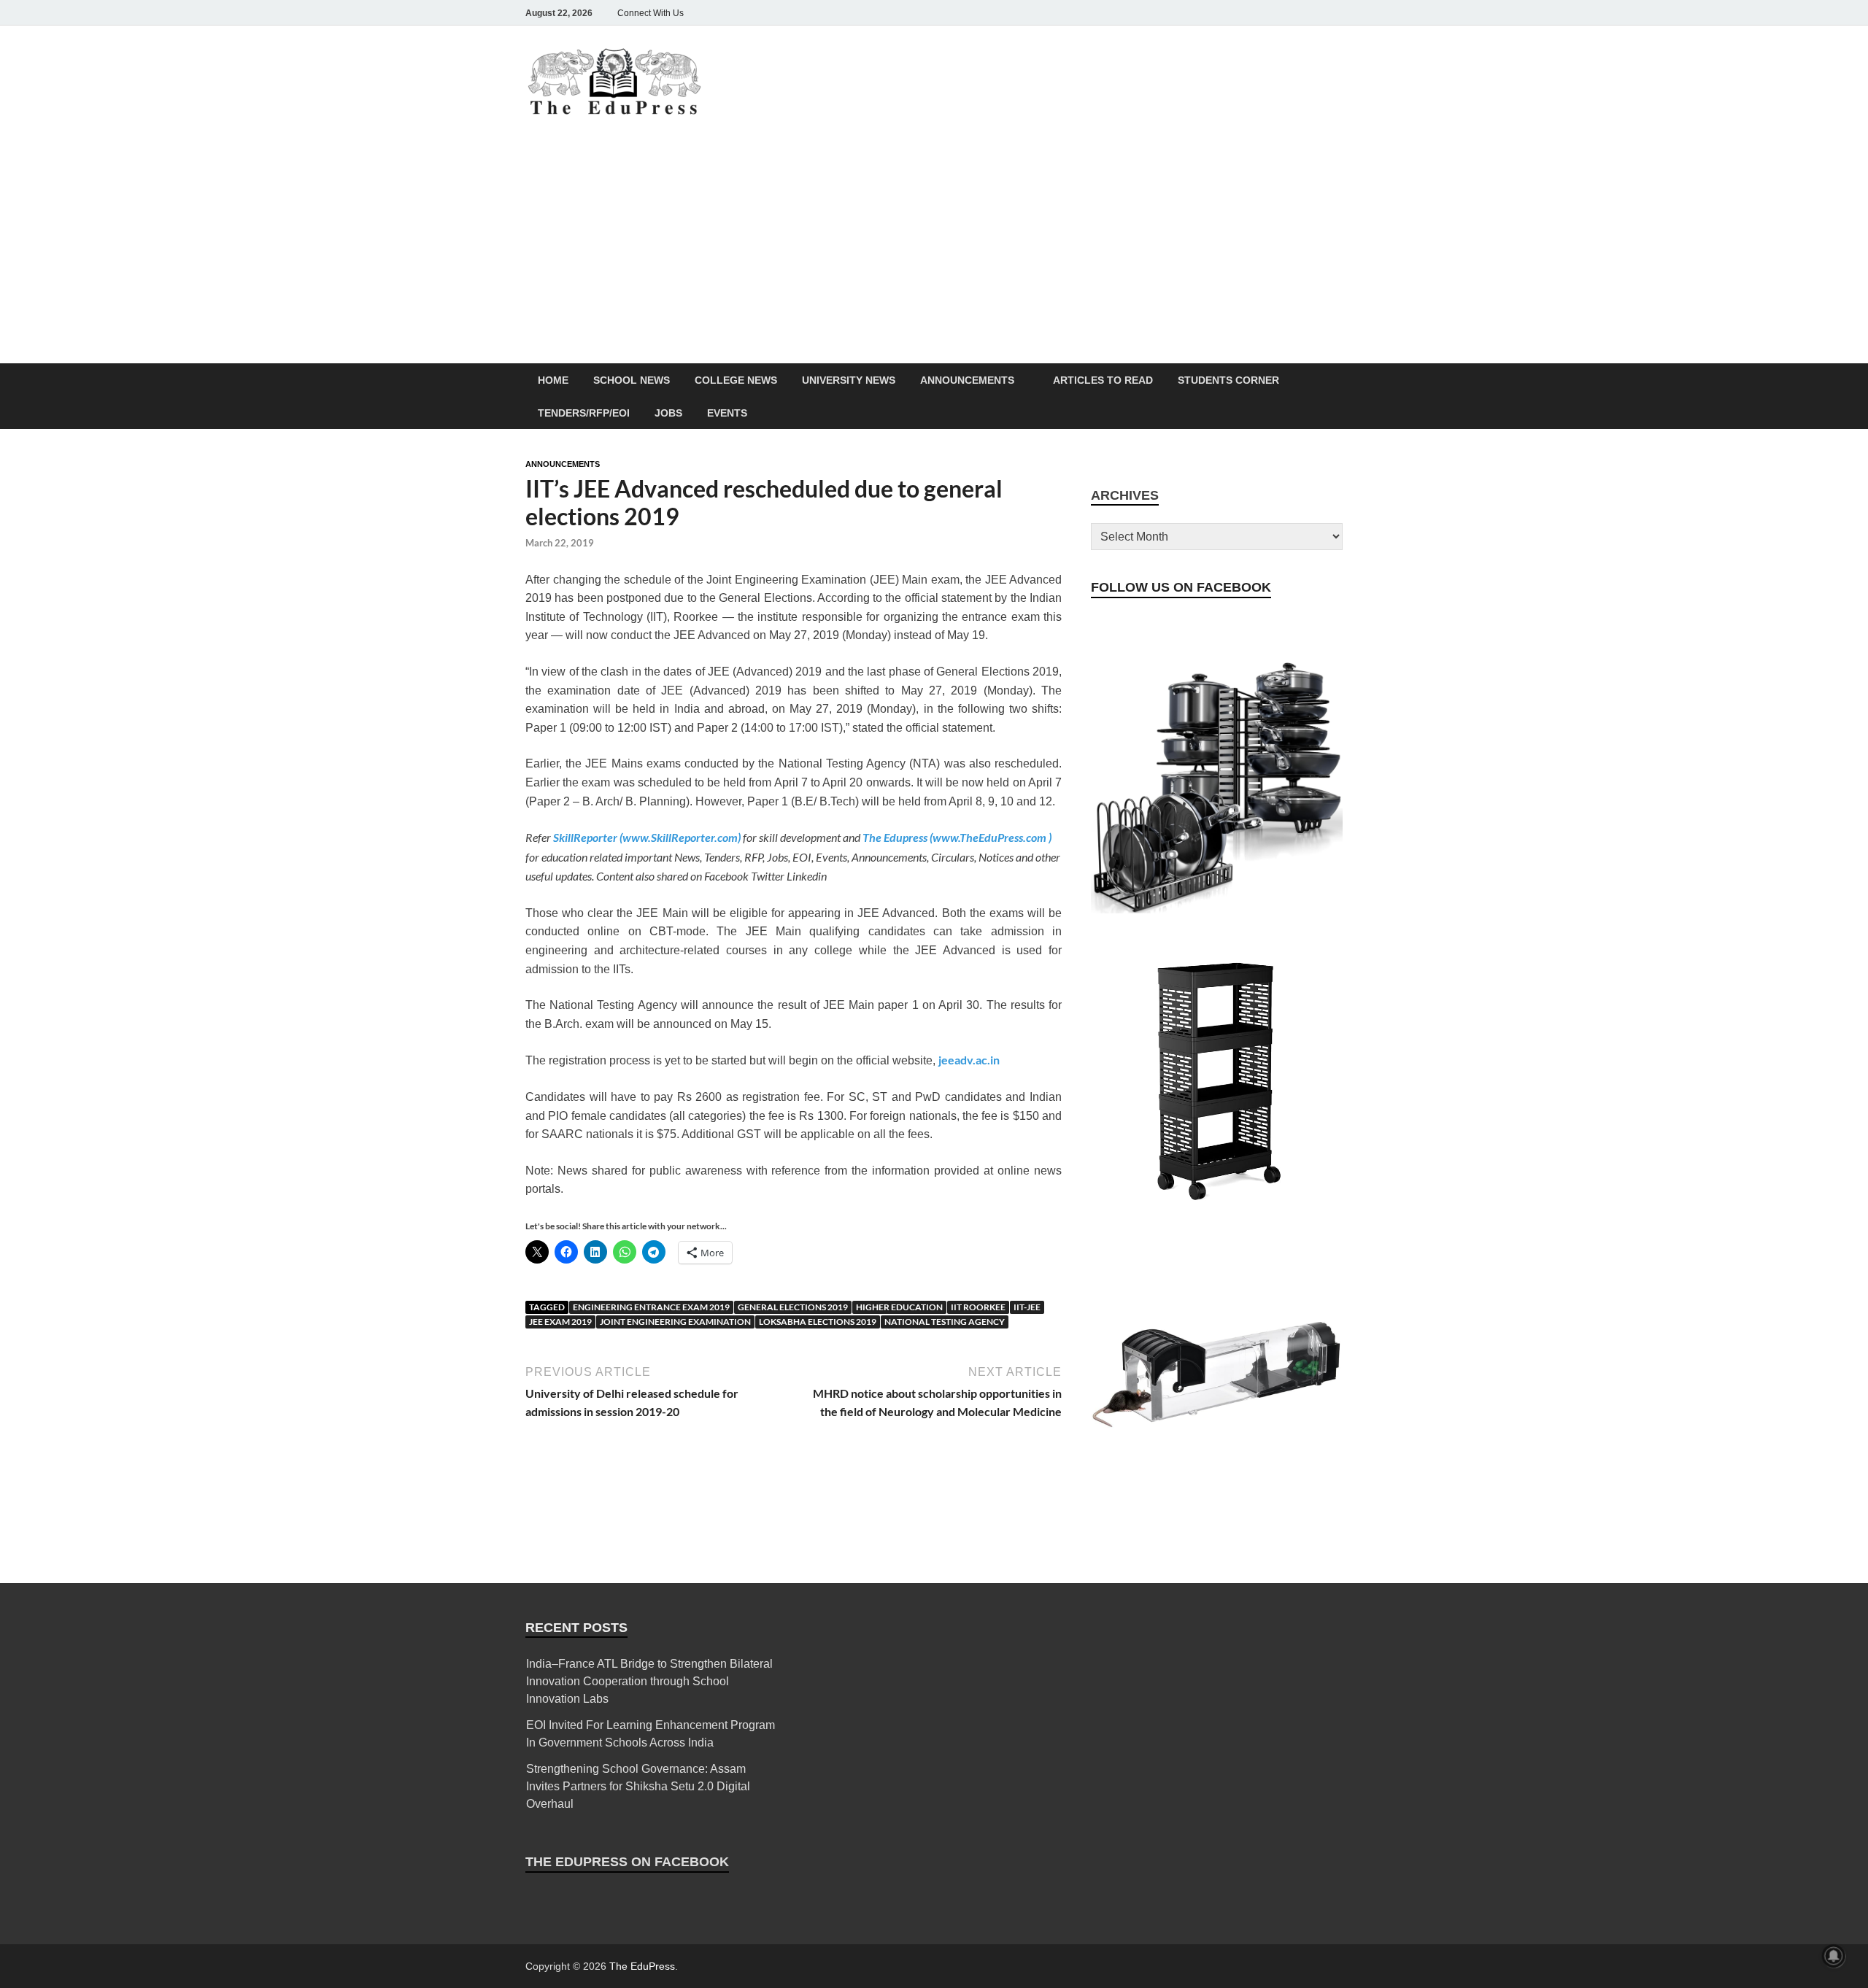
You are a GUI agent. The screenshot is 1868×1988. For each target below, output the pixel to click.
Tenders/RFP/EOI (584, 413)
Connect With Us (651, 13)
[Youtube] (1313, 13)
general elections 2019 (793, 1307)
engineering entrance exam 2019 (651, 1307)
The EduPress (642, 1966)
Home (553, 380)
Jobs (668, 413)
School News (632, 380)
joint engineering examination (675, 1322)
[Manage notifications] (1834, 1956)
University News (849, 380)
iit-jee (1027, 1307)
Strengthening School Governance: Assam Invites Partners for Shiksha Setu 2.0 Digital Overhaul (638, 1786)
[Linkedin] (1293, 13)
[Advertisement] (934, 254)
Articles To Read (1103, 380)
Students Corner (1228, 380)
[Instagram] (1252, 13)
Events (727, 413)
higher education (899, 1307)
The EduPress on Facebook (627, 1862)
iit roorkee (978, 1307)
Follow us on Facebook (1181, 587)
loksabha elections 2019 (818, 1322)
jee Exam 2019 (560, 1322)
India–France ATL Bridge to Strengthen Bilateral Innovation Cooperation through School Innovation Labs (649, 1681)
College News (736, 380)
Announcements (967, 380)
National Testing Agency (945, 1322)
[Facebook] (1232, 13)
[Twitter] (1273, 13)
